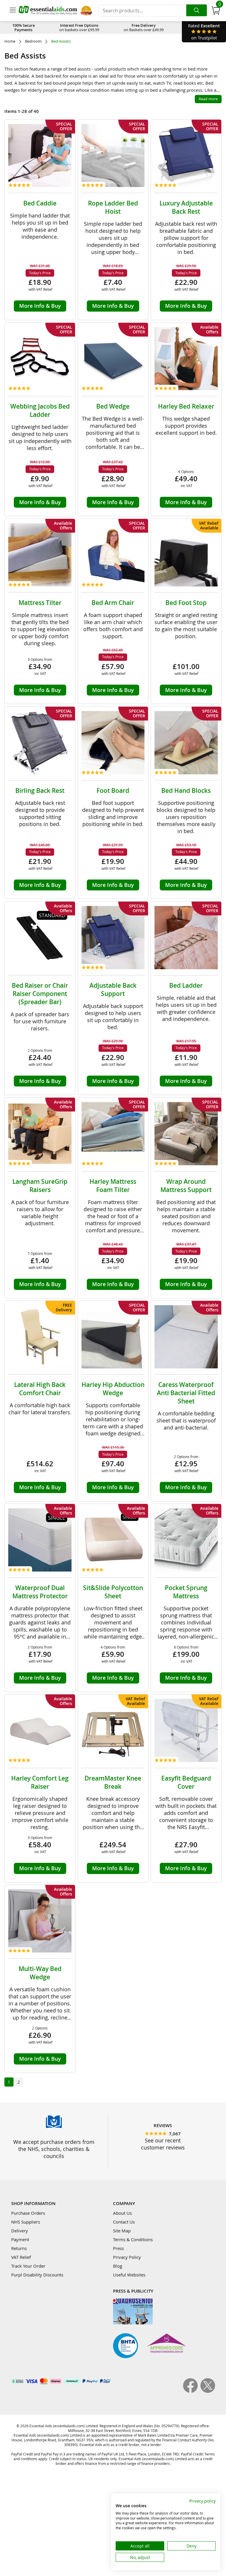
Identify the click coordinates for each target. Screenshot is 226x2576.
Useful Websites (129, 2275)
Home (10, 41)
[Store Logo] (48, 10)
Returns (19, 2248)
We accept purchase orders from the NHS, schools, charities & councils (54, 2149)
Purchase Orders (28, 2213)
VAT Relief (21, 2257)
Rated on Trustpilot (204, 32)
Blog (118, 2266)
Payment (20, 2239)
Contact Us (124, 2222)
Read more (208, 99)
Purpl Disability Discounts (37, 2275)
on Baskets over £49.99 (144, 27)
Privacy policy (202, 2501)
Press (118, 2248)
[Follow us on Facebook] (192, 2391)
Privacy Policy (127, 2257)
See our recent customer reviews (163, 2144)
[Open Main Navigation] (13, 11)
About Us (122, 2213)
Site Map (122, 2231)
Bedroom (33, 41)
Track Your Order (28, 2266)
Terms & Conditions (133, 2239)
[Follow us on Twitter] (208, 2391)
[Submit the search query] (197, 10)
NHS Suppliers (26, 2222)
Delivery (20, 2231)
